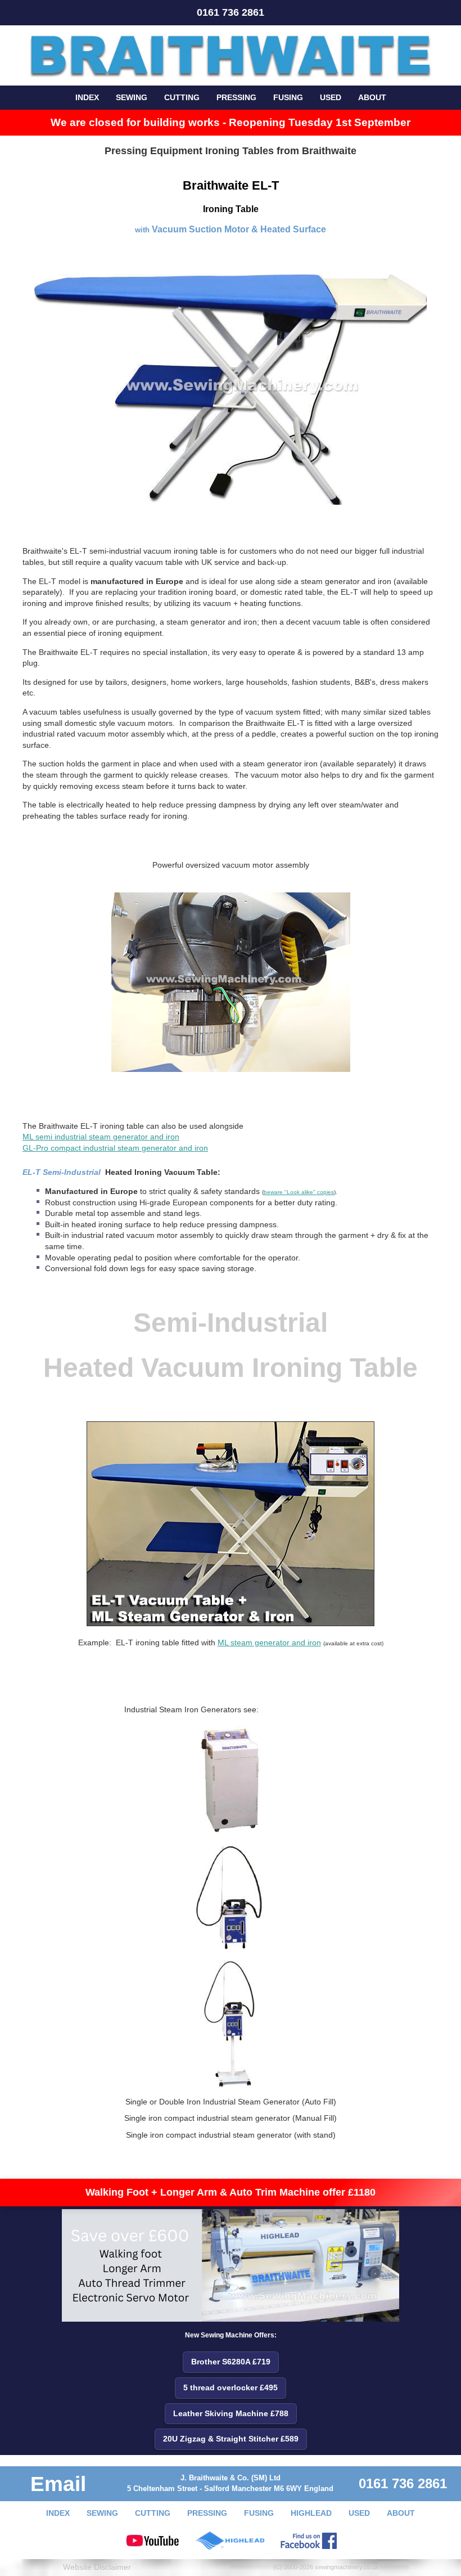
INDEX (87, 97)
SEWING (132, 97)
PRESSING (236, 97)
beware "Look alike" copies (299, 1192)
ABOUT (372, 97)
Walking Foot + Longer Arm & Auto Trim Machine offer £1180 (231, 2192)
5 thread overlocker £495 (231, 2387)
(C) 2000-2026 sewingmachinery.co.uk (326, 2567)
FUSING (288, 97)
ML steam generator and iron (269, 1642)
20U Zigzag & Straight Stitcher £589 (231, 2439)
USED (331, 97)
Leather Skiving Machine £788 (231, 2413)
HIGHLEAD (311, 2513)
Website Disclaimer (97, 2567)
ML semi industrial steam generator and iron (101, 1137)
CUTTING (182, 97)
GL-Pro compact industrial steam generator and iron (115, 1148)
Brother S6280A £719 (231, 2362)
